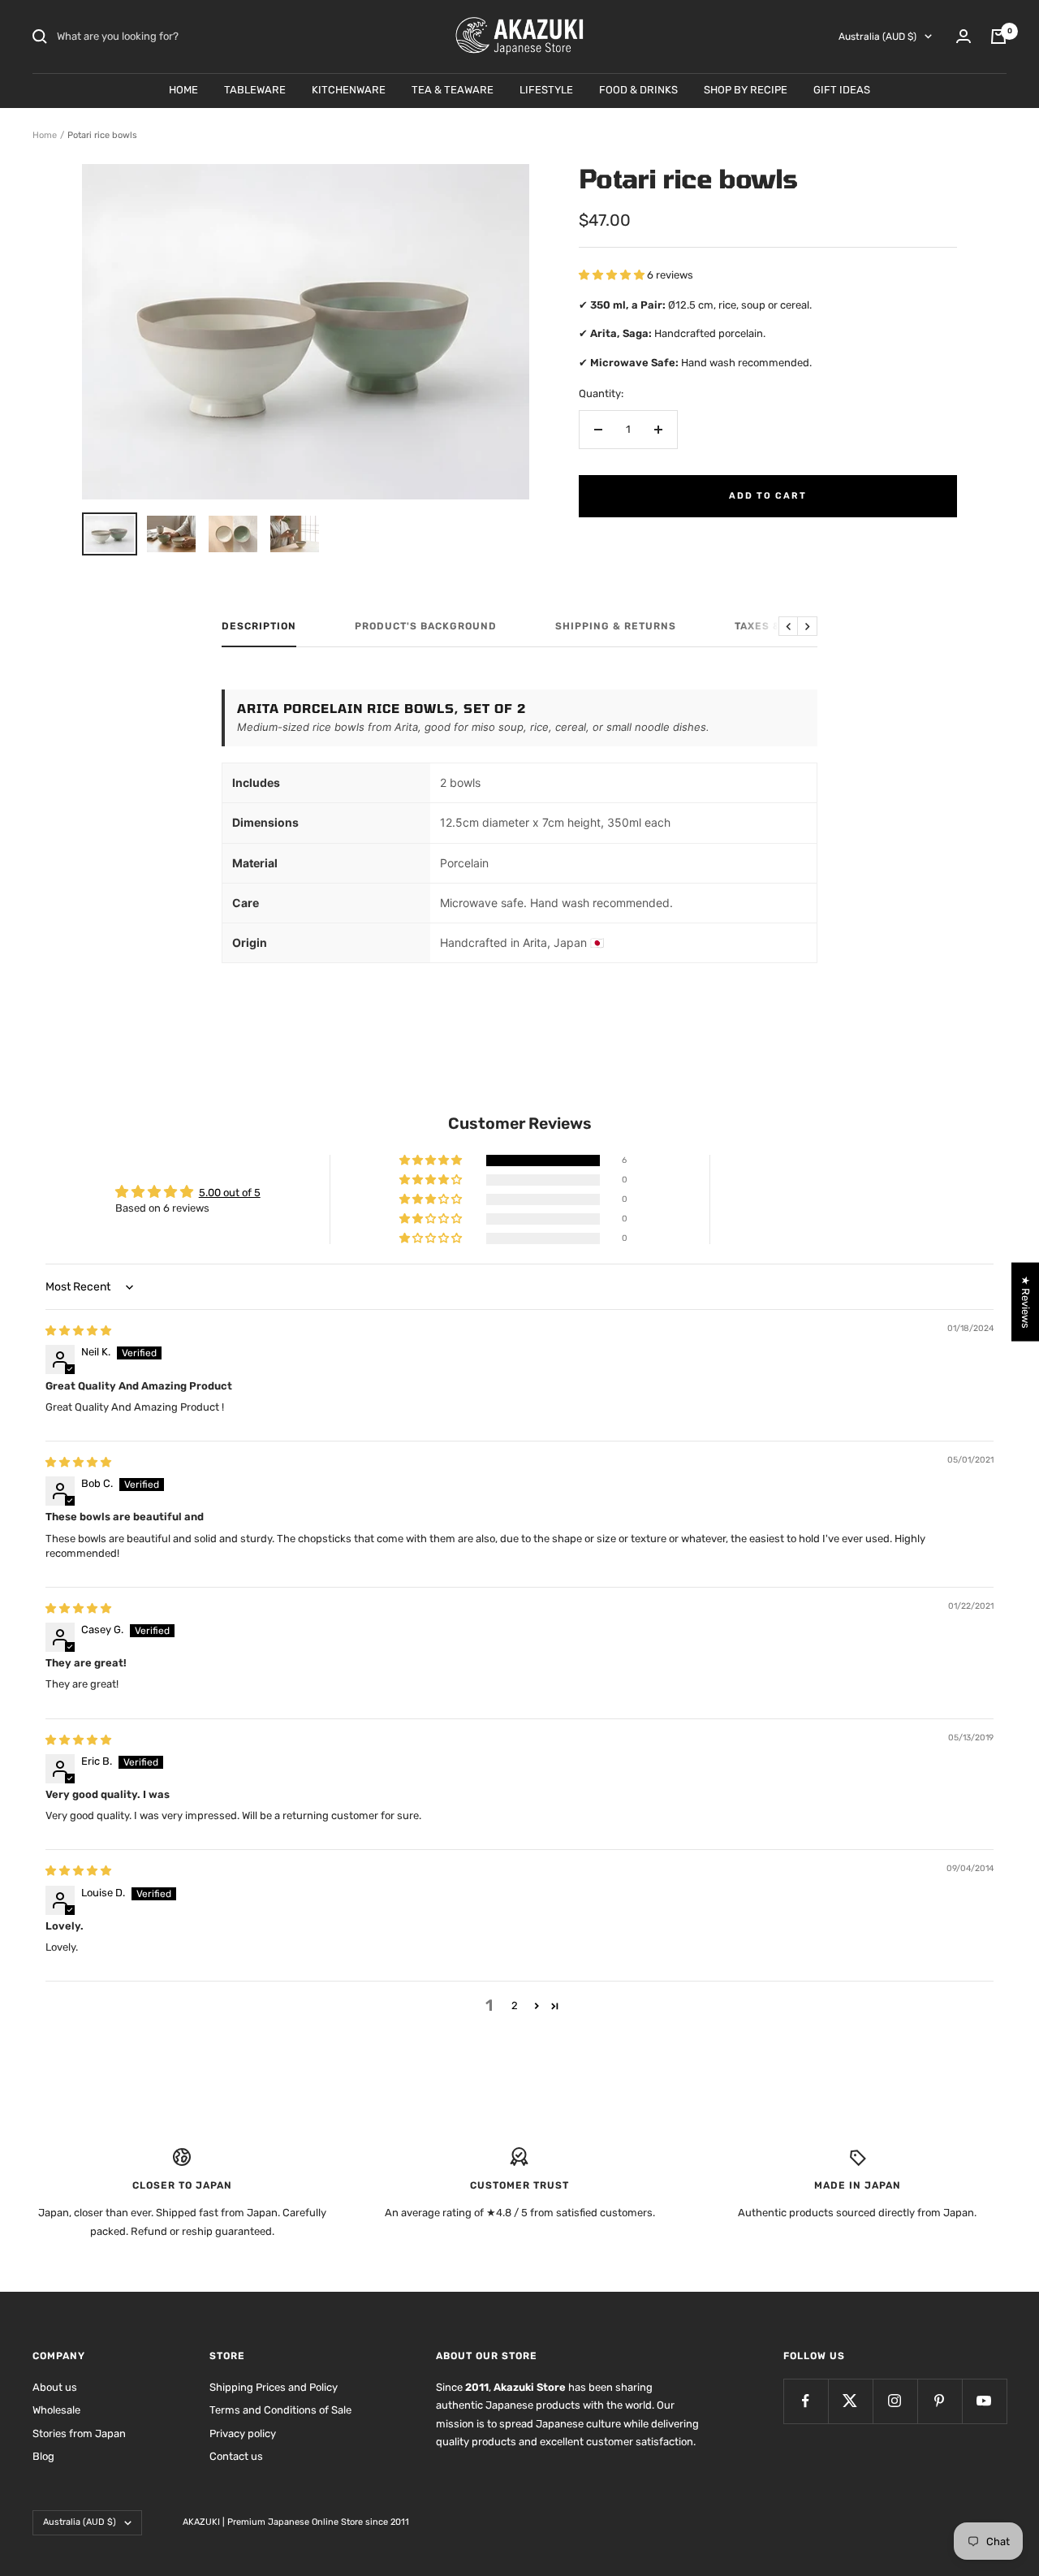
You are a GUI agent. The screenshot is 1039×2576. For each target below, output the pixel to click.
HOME (183, 90)
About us (55, 2387)
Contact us (236, 2456)
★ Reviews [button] (1026, 1302)
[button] (613, 275)
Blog (43, 2456)
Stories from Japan (79, 2433)
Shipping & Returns (616, 626)
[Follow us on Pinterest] (940, 2401)
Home (45, 135)
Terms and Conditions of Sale (280, 2410)
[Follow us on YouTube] (984, 2401)
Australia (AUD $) (877, 37)
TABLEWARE (255, 90)
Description (259, 626)
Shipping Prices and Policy (274, 2387)
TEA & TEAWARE (453, 90)
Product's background (426, 626)
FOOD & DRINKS (638, 90)
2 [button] (515, 2005)
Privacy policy (243, 2433)
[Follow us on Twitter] (850, 2401)
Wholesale (56, 2410)
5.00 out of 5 (230, 1193)
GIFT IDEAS (842, 90)
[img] (78, 1331)
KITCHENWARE (349, 90)
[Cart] (998, 37)
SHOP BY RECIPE (746, 90)
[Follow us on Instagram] (895, 2401)
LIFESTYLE (546, 90)
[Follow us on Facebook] (806, 2401)
